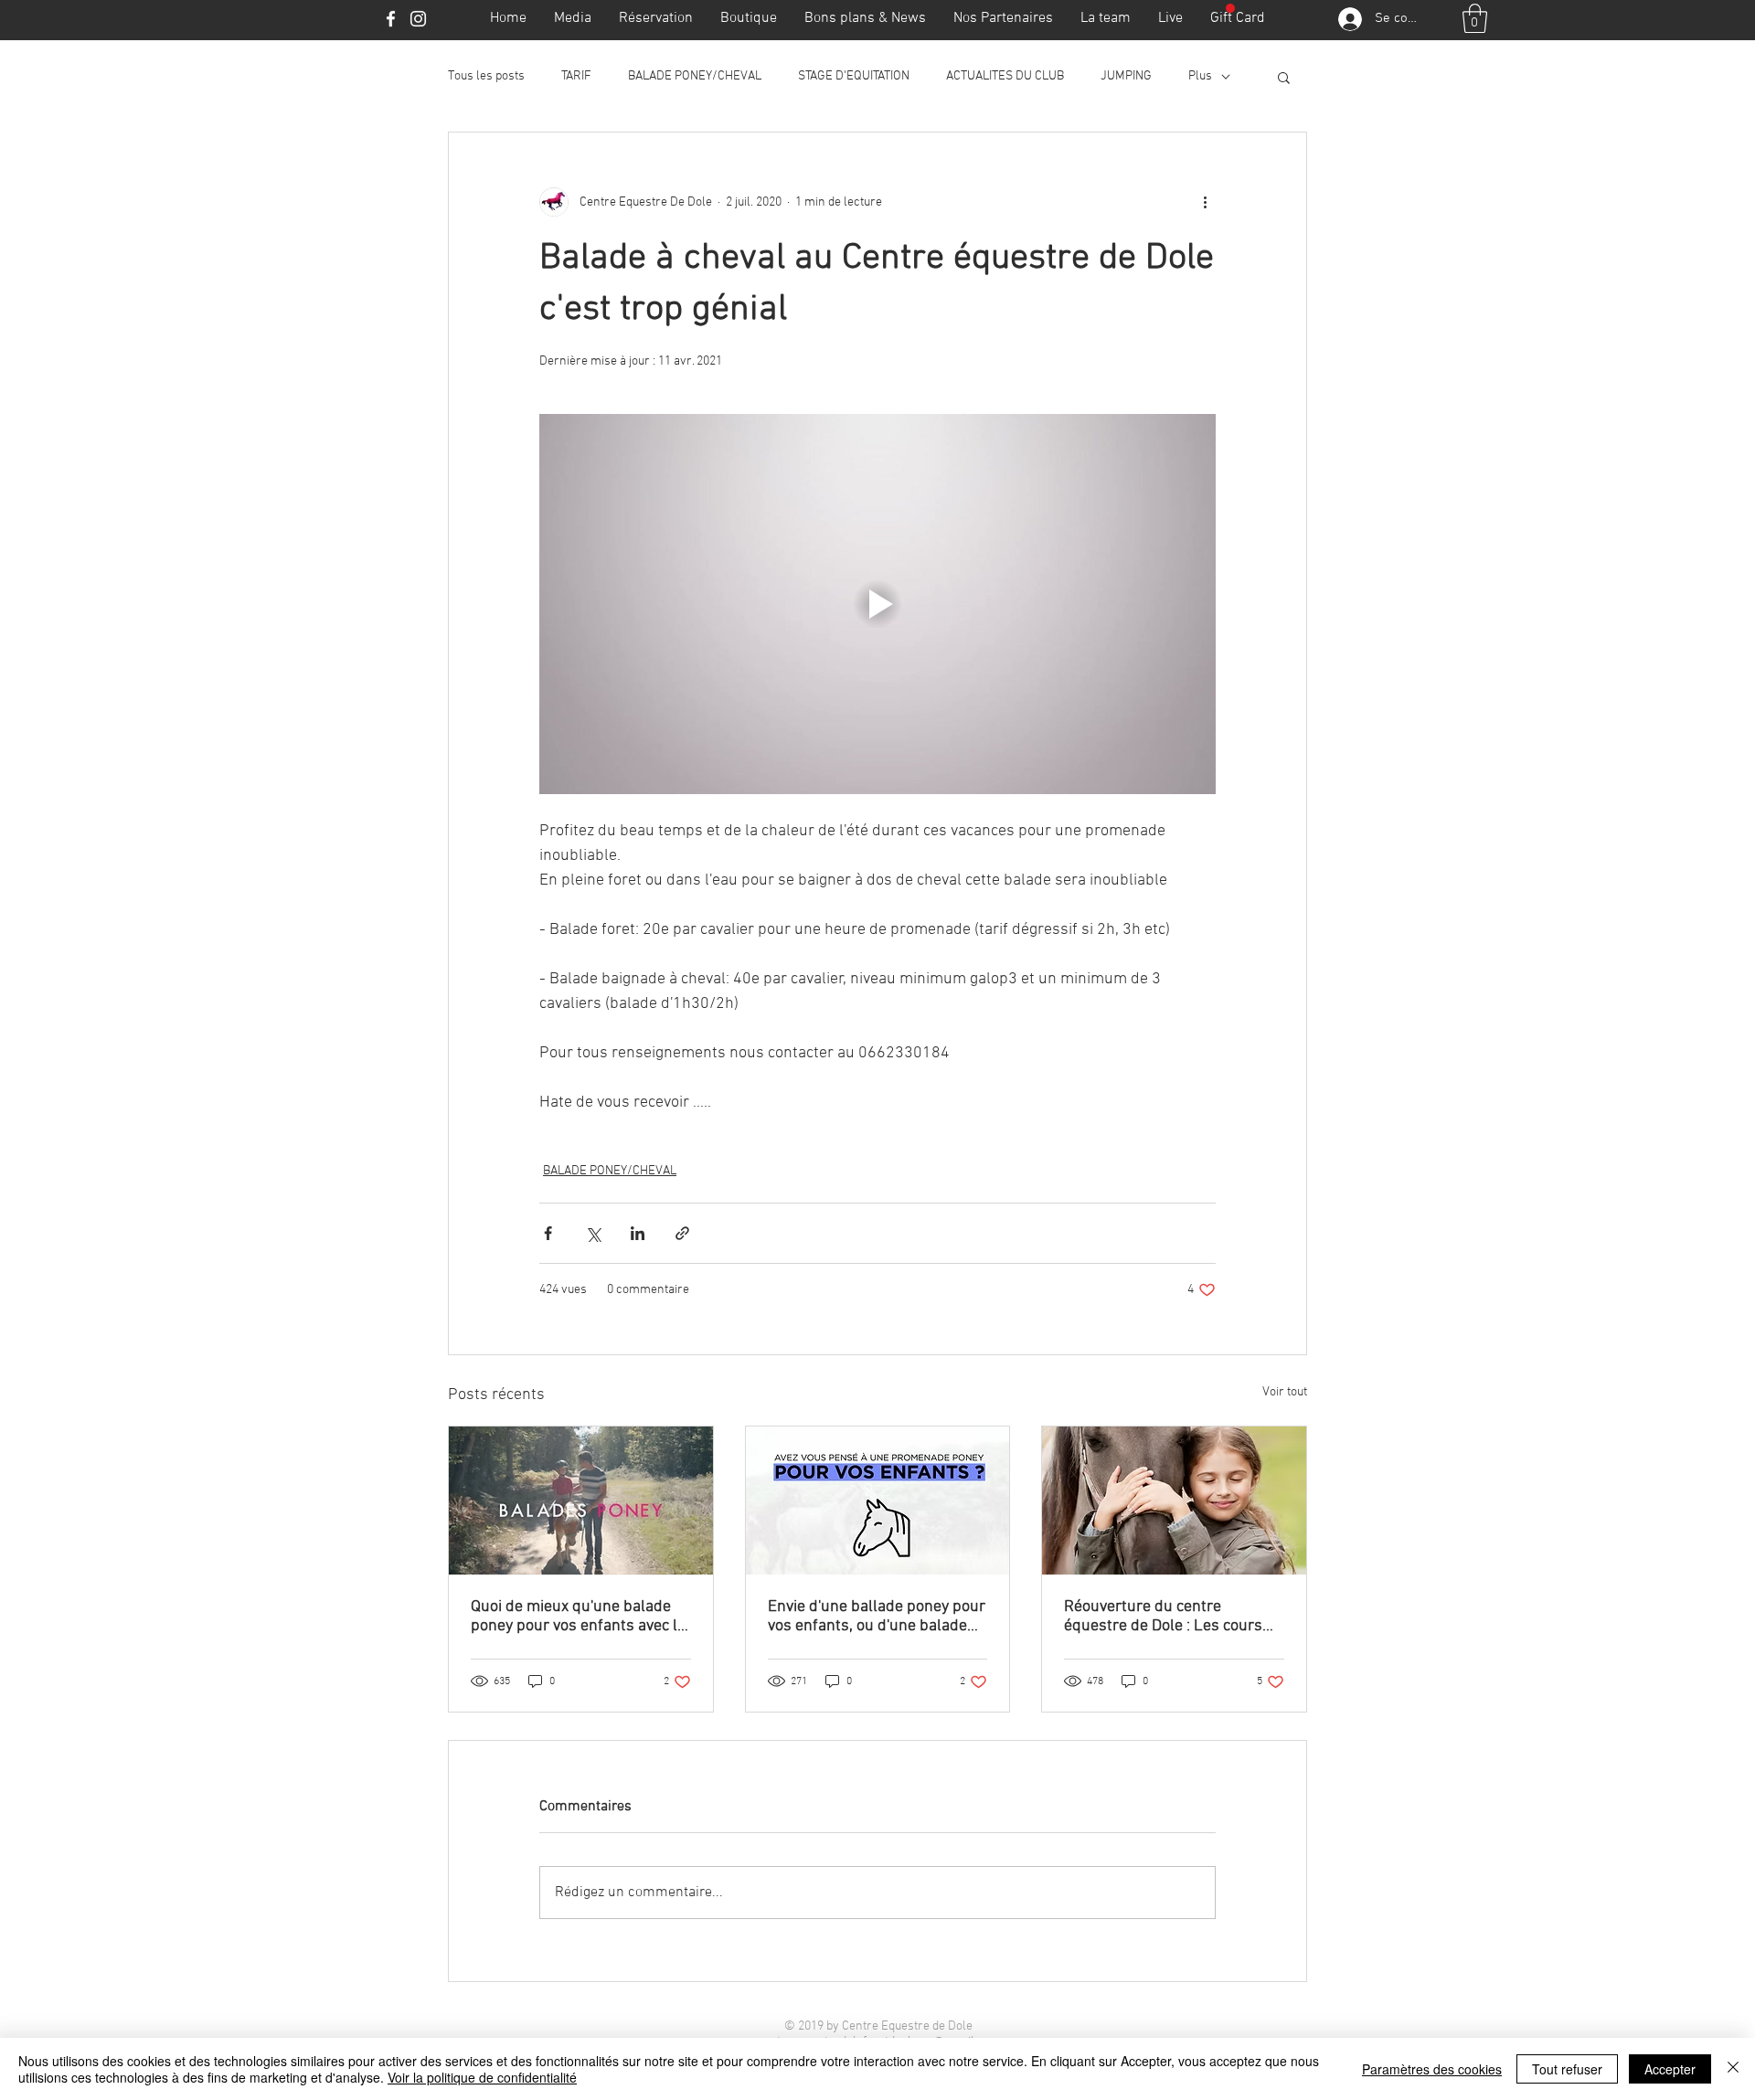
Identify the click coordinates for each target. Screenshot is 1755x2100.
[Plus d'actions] (1205, 202)
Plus (1200, 76)
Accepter (1670, 2069)
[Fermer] (1733, 2069)
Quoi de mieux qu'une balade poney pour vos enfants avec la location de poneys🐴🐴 (578, 1617)
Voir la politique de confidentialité (482, 2077)
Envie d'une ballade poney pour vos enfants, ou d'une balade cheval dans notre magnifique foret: (877, 1617)
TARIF (576, 76)
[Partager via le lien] (682, 1233)
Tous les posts (486, 76)
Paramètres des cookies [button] (1432, 2069)
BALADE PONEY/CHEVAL (695, 76)
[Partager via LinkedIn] (638, 1233)
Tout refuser (1567, 2069)
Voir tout (1285, 1392)
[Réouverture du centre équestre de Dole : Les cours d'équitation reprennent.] (1174, 1501)
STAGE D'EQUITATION (854, 76)
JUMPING (1126, 76)
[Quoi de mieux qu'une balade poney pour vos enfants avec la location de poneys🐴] (581, 1501)
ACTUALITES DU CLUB (1005, 76)
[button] (1475, 18)
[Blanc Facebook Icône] (391, 19)
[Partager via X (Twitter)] (593, 1233)
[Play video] (877, 604)
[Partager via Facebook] (548, 1233)
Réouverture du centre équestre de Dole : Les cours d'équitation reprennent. (1163, 1617)
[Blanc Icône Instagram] (418, 19)
